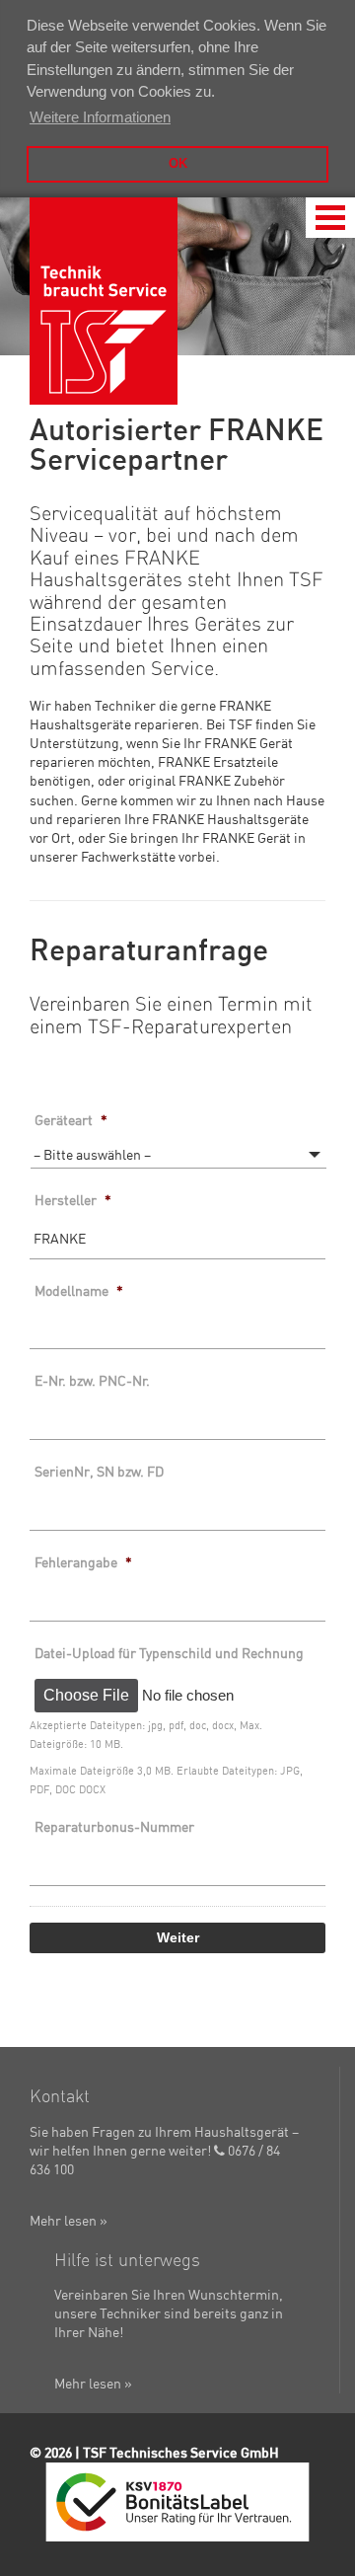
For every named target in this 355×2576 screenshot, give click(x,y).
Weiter (178, 1938)
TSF (104, 301)
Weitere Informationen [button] (100, 117)
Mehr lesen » (69, 2221)
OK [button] (178, 163)
